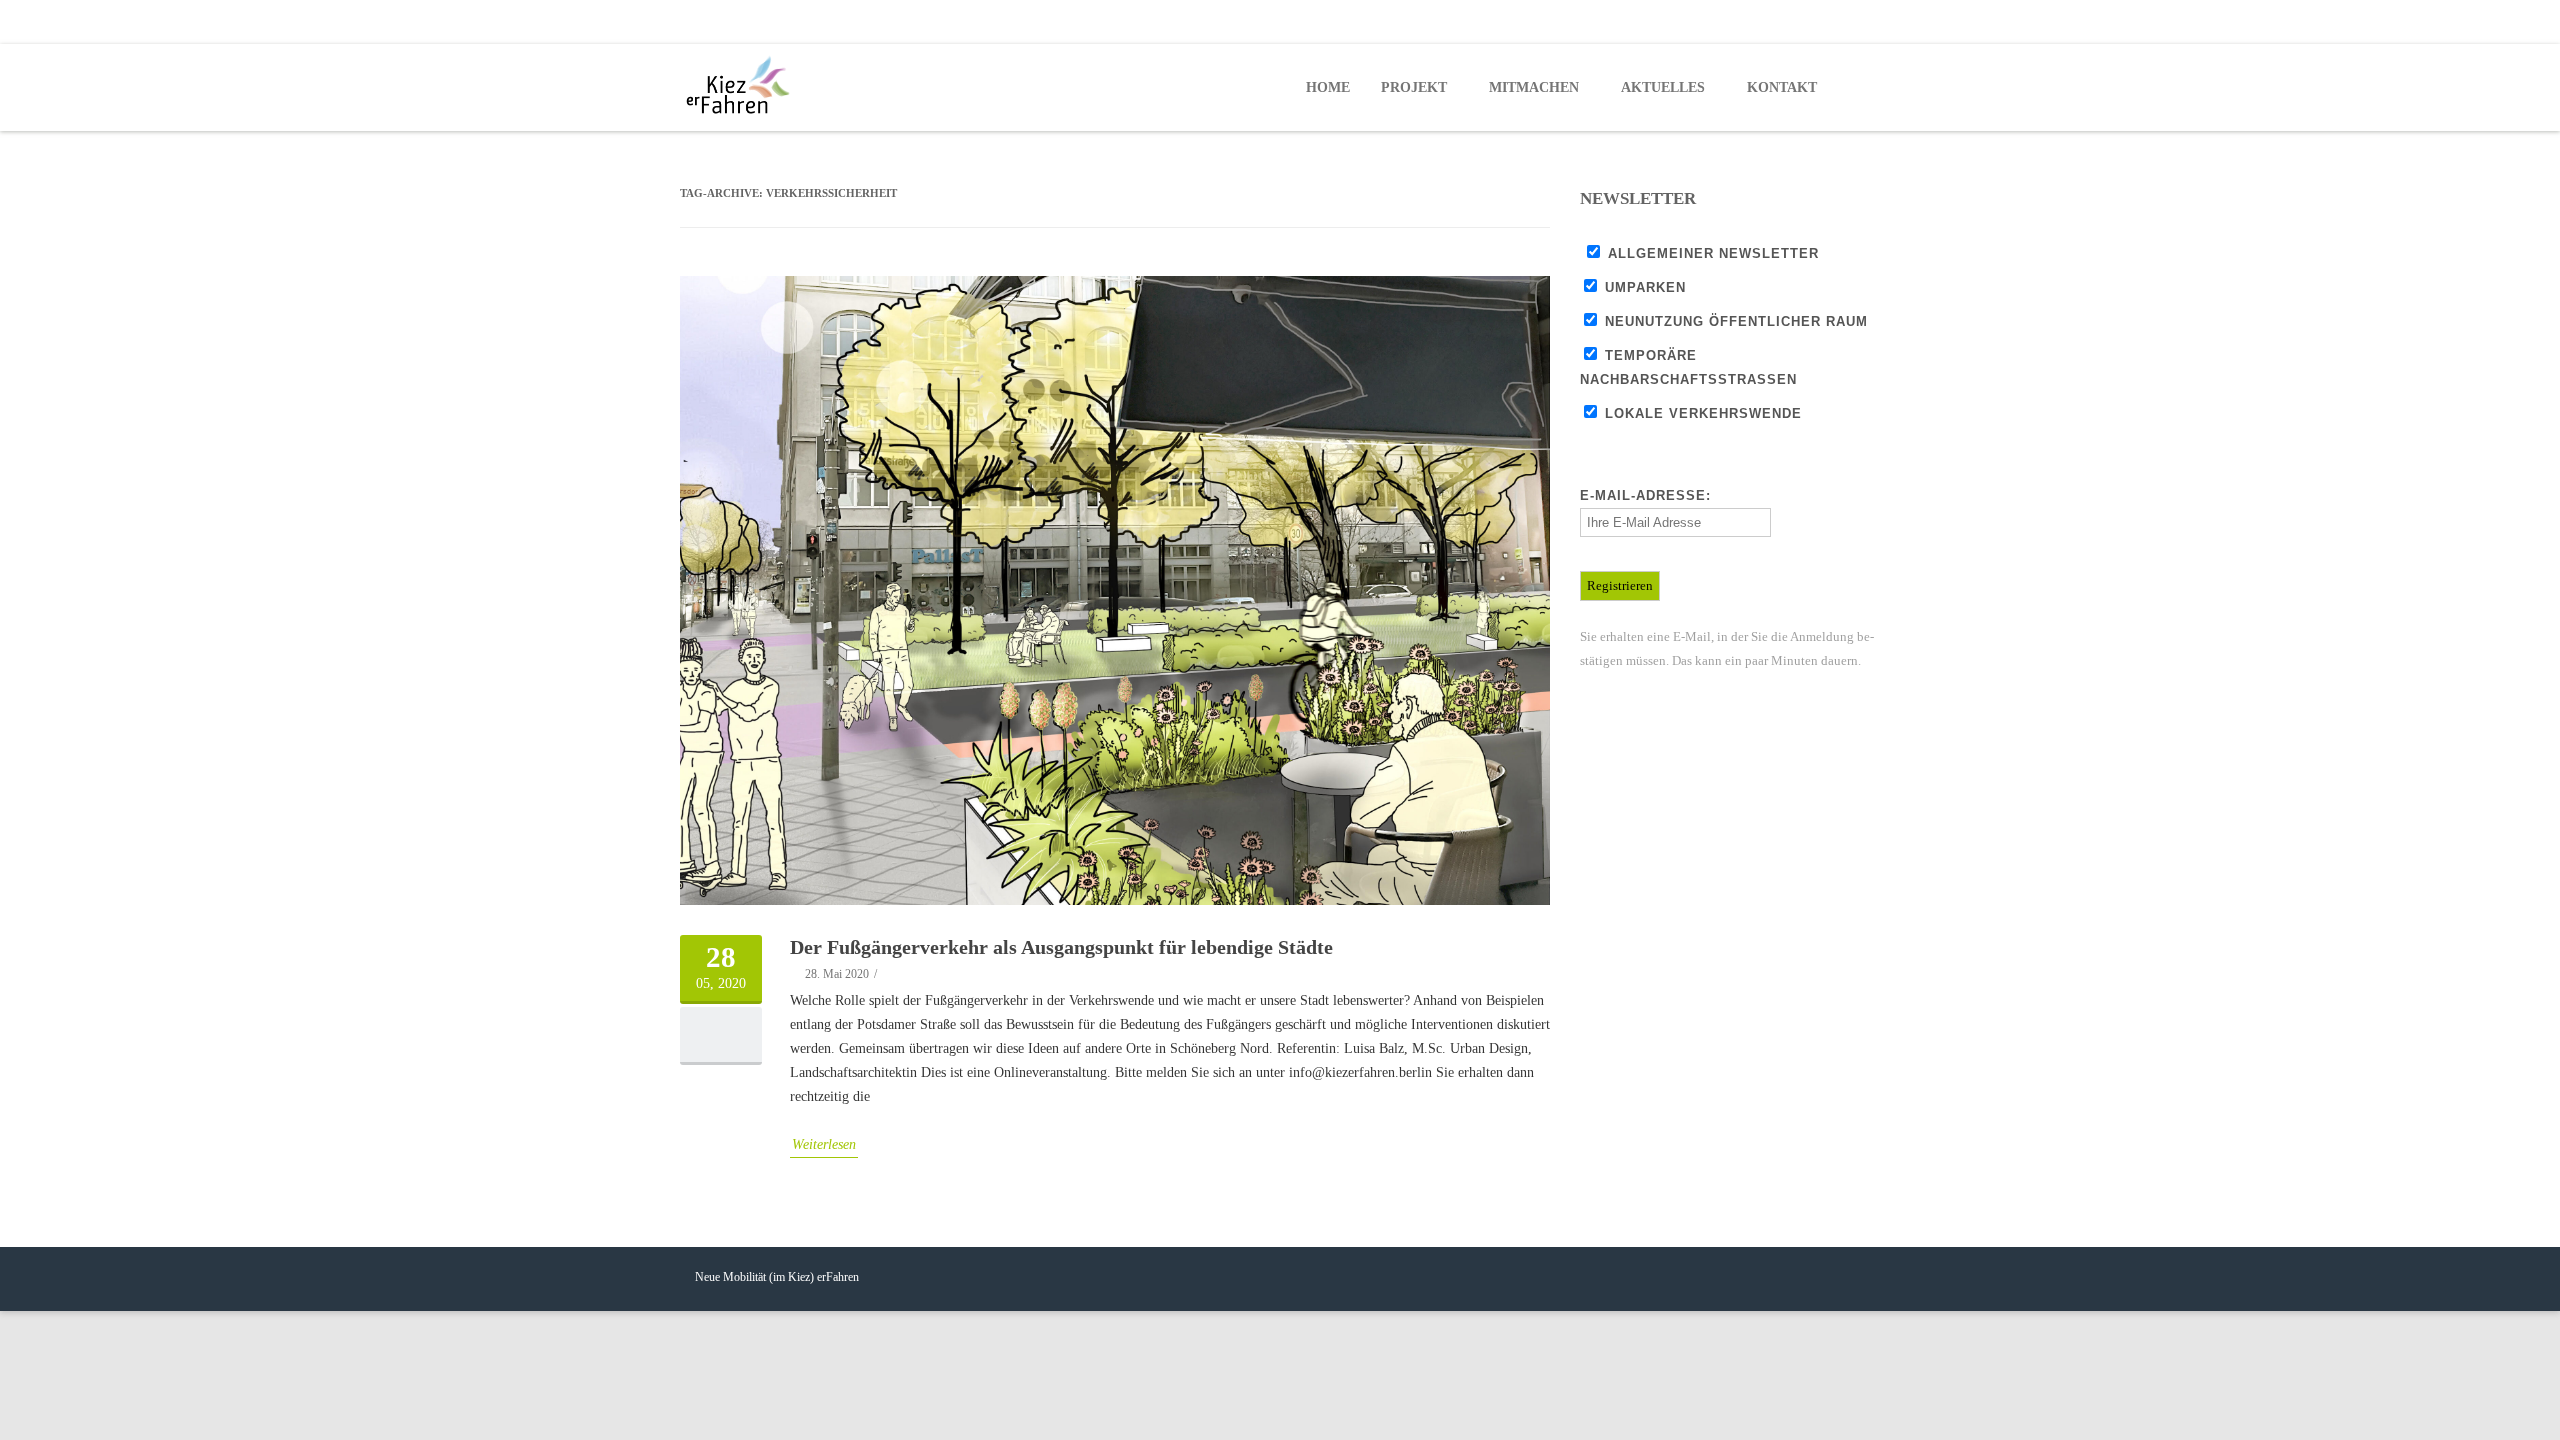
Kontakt (1782, 87)
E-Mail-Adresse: (1645, 495)
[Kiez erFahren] (742, 86)
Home (1328, 87)
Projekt (1414, 87)
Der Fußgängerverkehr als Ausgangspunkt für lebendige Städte (1061, 947)
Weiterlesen (824, 1144)
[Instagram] (1860, 22)
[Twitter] (1820, 22)
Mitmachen (1534, 87)
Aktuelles (1663, 87)
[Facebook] (1780, 22)
